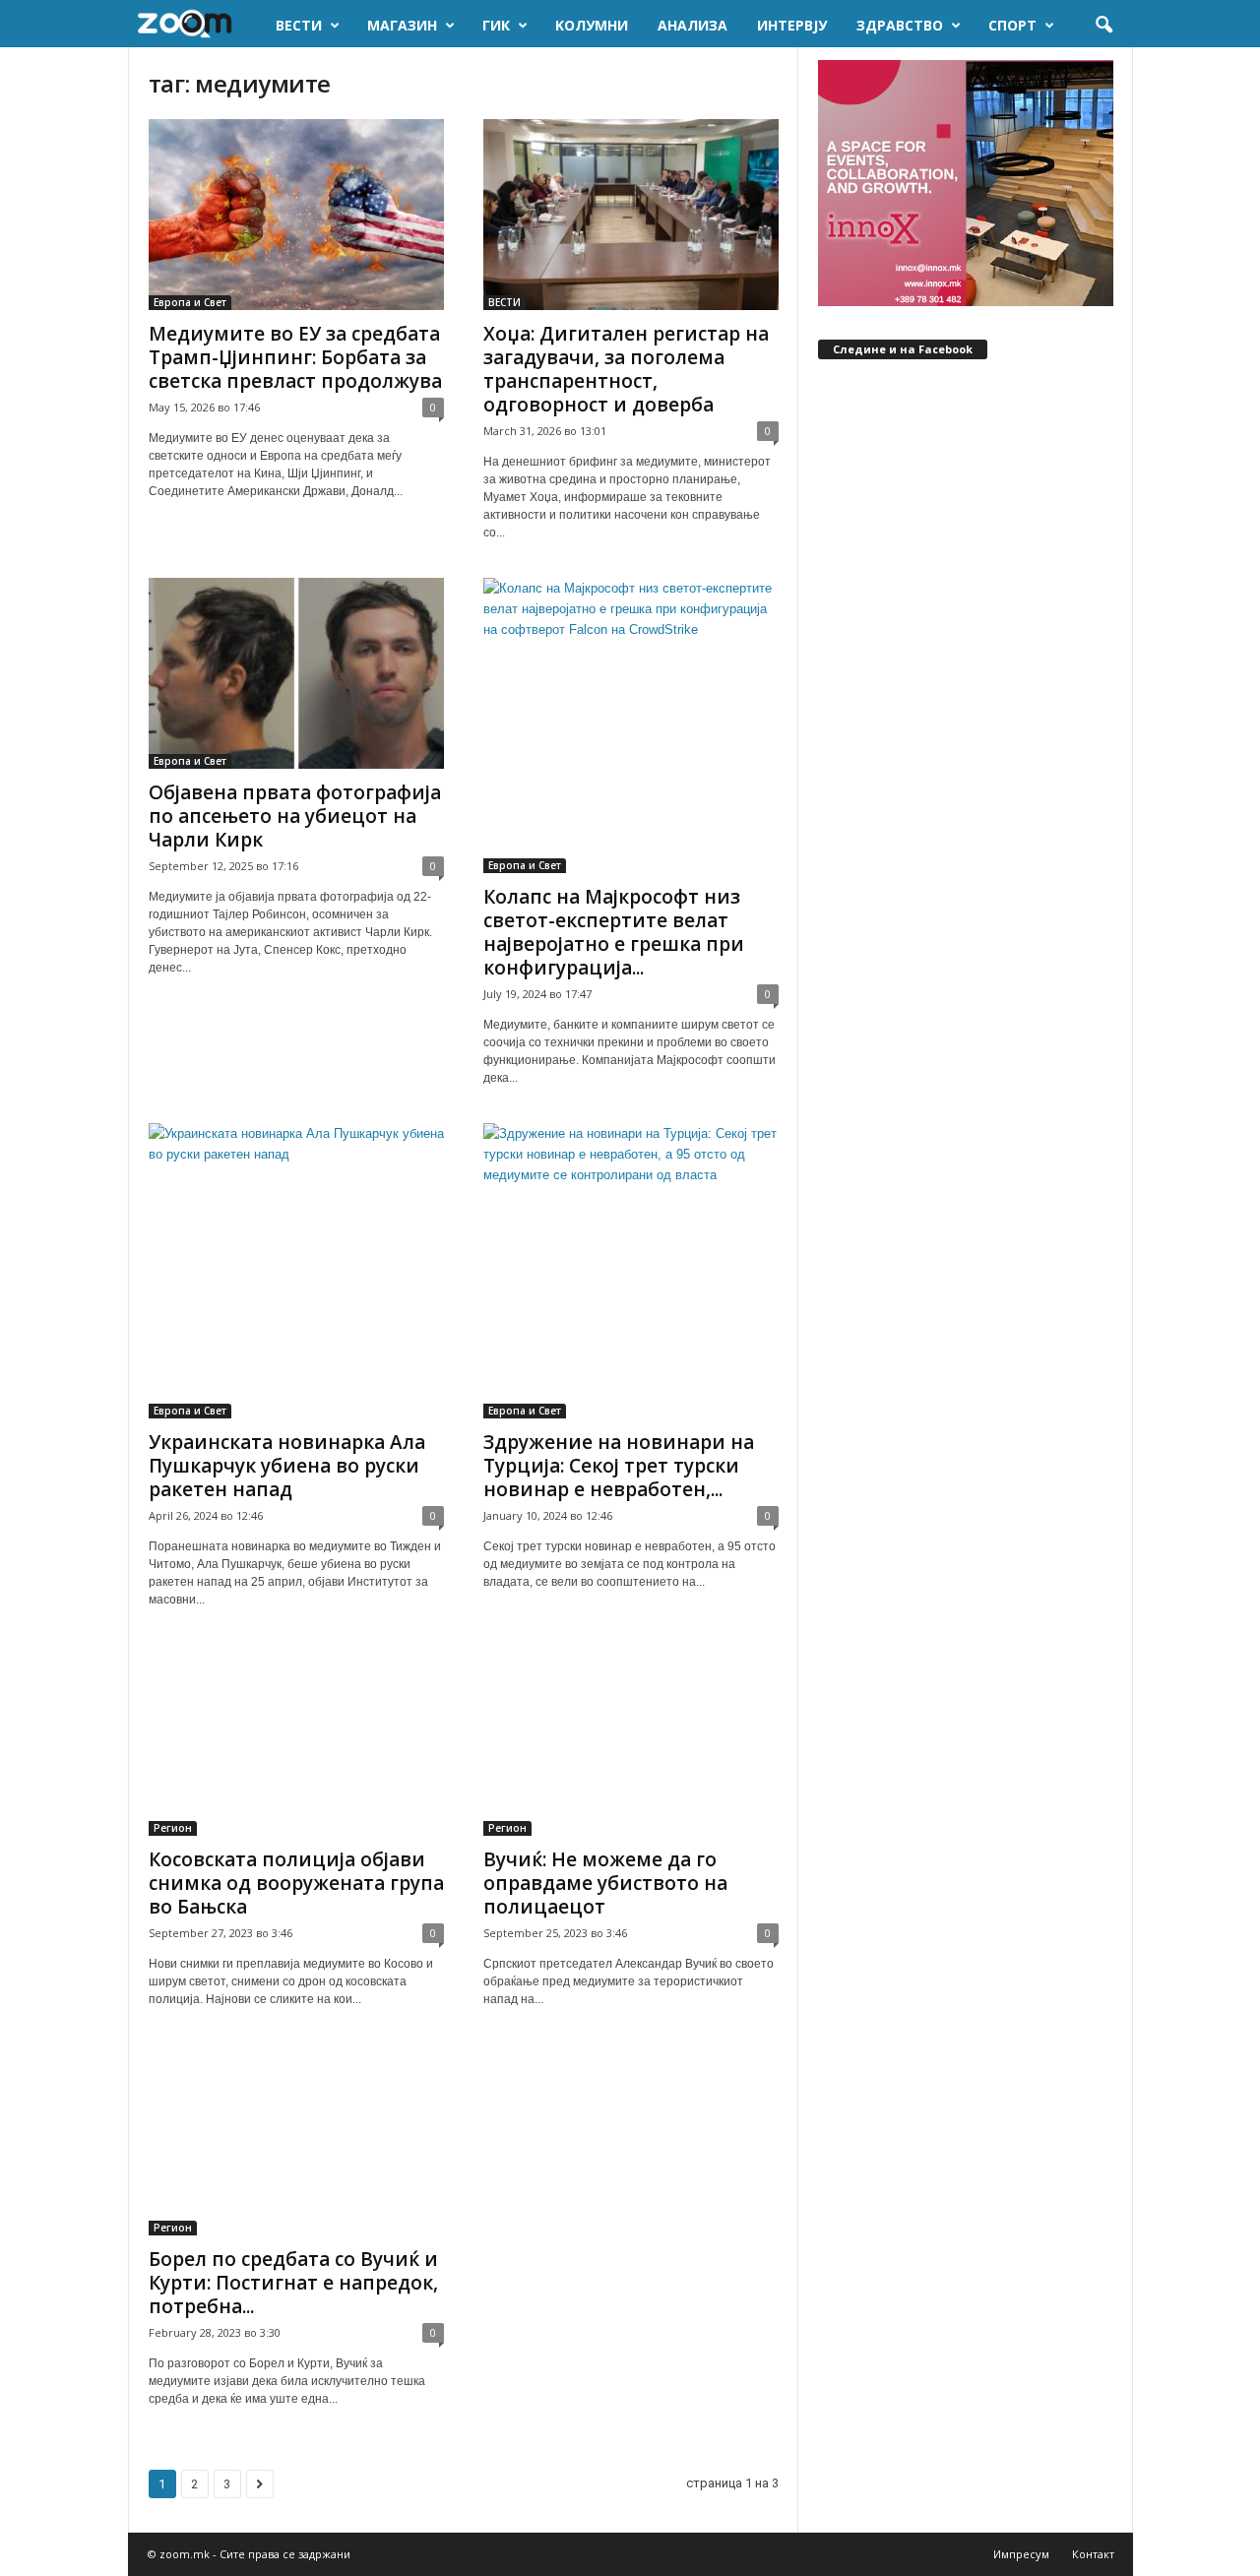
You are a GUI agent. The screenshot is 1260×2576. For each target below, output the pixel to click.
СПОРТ (1012, 25)
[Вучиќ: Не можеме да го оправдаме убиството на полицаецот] (631, 1740)
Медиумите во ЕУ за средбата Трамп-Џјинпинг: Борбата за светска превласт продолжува (295, 357)
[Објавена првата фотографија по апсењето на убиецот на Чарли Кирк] (296, 673)
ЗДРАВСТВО (900, 25)
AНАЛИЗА (693, 25)
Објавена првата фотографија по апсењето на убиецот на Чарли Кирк (295, 816)
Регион (173, 1828)
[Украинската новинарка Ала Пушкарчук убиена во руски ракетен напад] (296, 1271)
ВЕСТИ (299, 25)
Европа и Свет (190, 302)
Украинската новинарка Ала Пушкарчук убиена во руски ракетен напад (287, 1466)
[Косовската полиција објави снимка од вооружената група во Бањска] (296, 1740)
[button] (1103, 26)
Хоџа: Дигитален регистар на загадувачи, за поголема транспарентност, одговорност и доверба (626, 369)
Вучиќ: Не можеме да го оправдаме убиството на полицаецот (605, 1883)
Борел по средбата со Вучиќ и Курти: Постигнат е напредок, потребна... (293, 2283)
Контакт (1093, 2554)
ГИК (496, 25)
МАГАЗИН (402, 25)
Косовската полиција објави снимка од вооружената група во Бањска (296, 1883)
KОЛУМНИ (592, 25)
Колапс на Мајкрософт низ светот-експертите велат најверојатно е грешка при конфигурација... (614, 932)
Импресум (1021, 2554)
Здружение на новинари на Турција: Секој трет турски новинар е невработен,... (619, 1466)
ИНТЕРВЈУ (792, 25)
